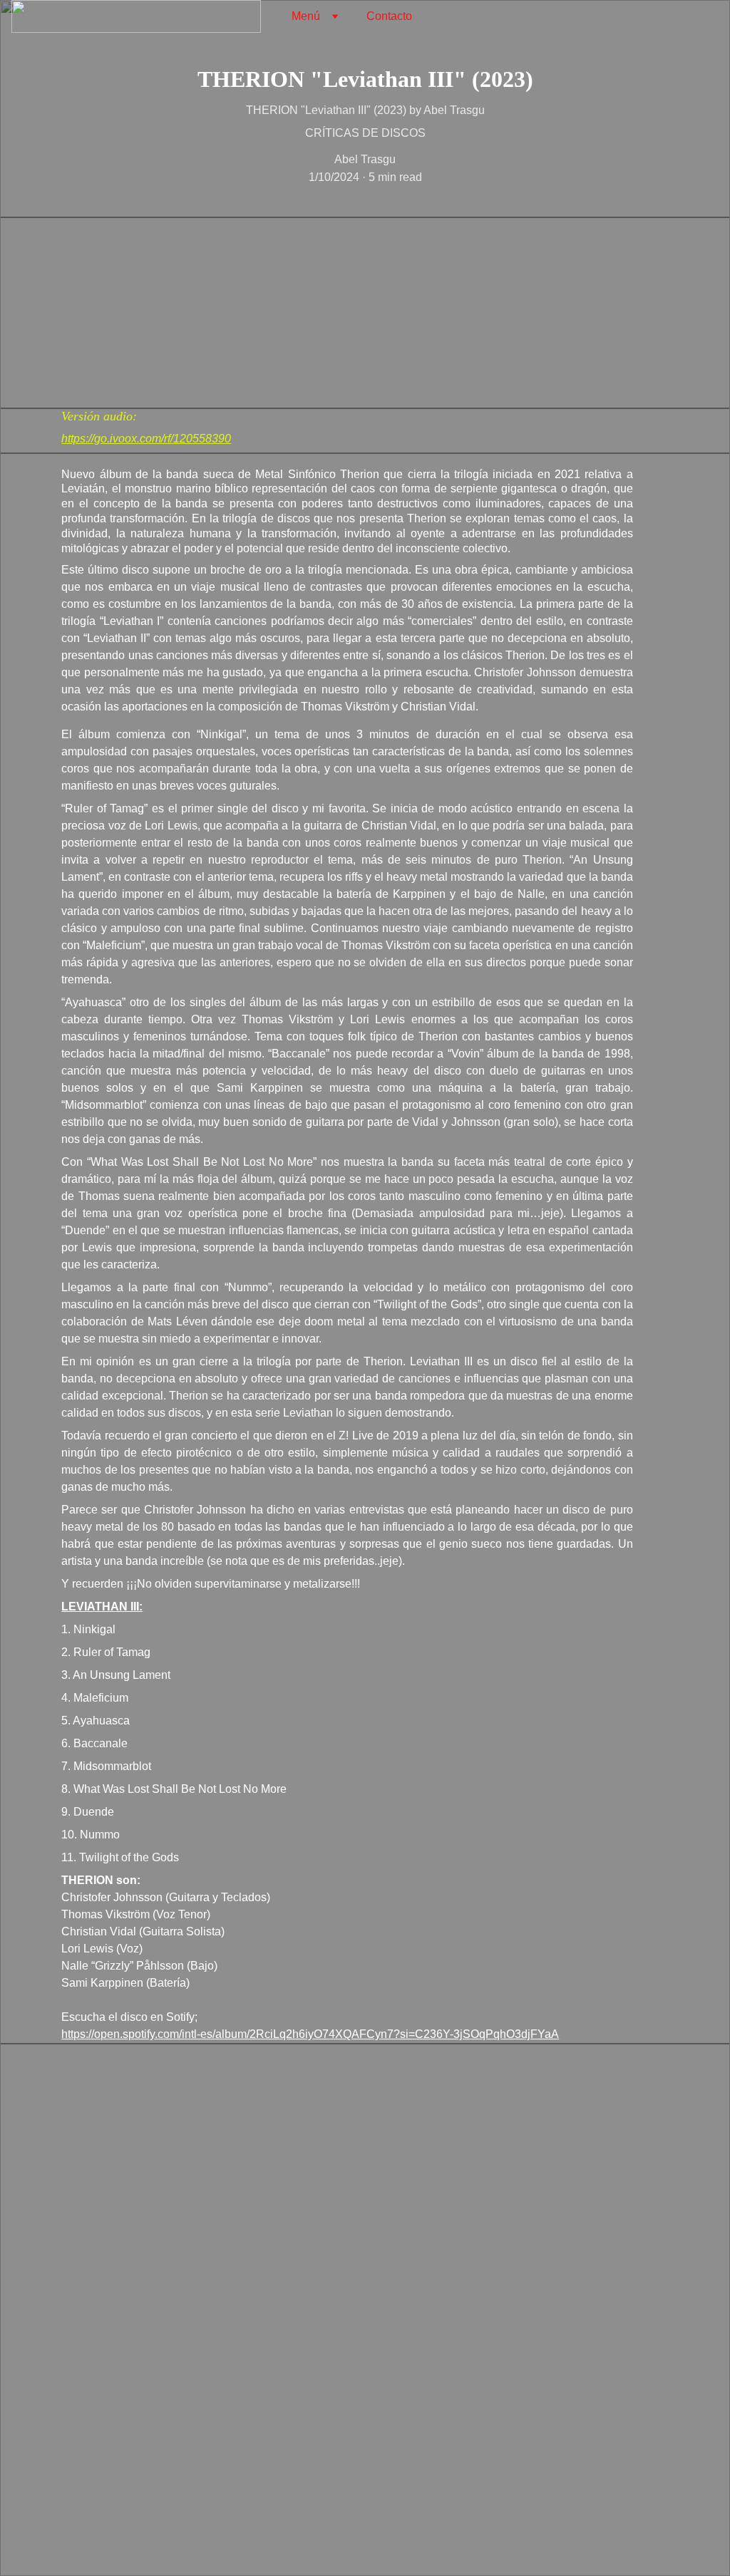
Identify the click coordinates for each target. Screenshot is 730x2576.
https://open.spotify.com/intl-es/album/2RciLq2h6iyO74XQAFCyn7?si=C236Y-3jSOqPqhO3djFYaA (310, 2034)
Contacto (389, 16)
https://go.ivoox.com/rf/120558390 (146, 439)
